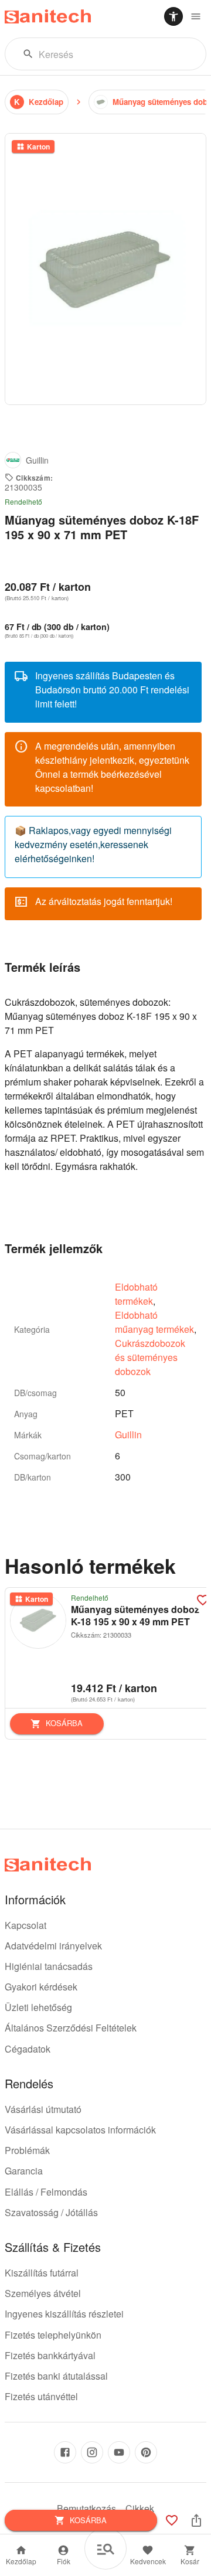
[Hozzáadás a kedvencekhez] (172, 2520)
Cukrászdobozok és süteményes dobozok (150, 1357)
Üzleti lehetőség (38, 2007)
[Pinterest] (146, 2452)
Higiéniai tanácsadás (49, 1966)
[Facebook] (65, 2452)
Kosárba (64, 1723)
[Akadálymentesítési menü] (173, 16)
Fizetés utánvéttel (41, 2396)
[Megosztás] (196, 2520)
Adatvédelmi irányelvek (53, 1946)
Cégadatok (28, 2049)
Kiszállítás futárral (42, 2273)
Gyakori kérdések (41, 1987)
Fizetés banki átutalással (56, 2376)
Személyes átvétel (43, 2293)
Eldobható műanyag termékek (154, 1322)
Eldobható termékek (136, 1294)
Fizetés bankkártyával (50, 2355)
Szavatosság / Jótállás (51, 2212)
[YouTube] (119, 2452)
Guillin (128, 1435)
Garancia (24, 2171)
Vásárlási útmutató (43, 2109)
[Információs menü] (196, 16)
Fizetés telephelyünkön (53, 2335)
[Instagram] (92, 2452)
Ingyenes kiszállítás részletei (64, 2314)
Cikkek (140, 2508)
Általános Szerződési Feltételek (71, 2028)
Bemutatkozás (86, 2508)
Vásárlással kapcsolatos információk (80, 2130)
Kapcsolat (25, 1925)
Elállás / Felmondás (46, 2192)
